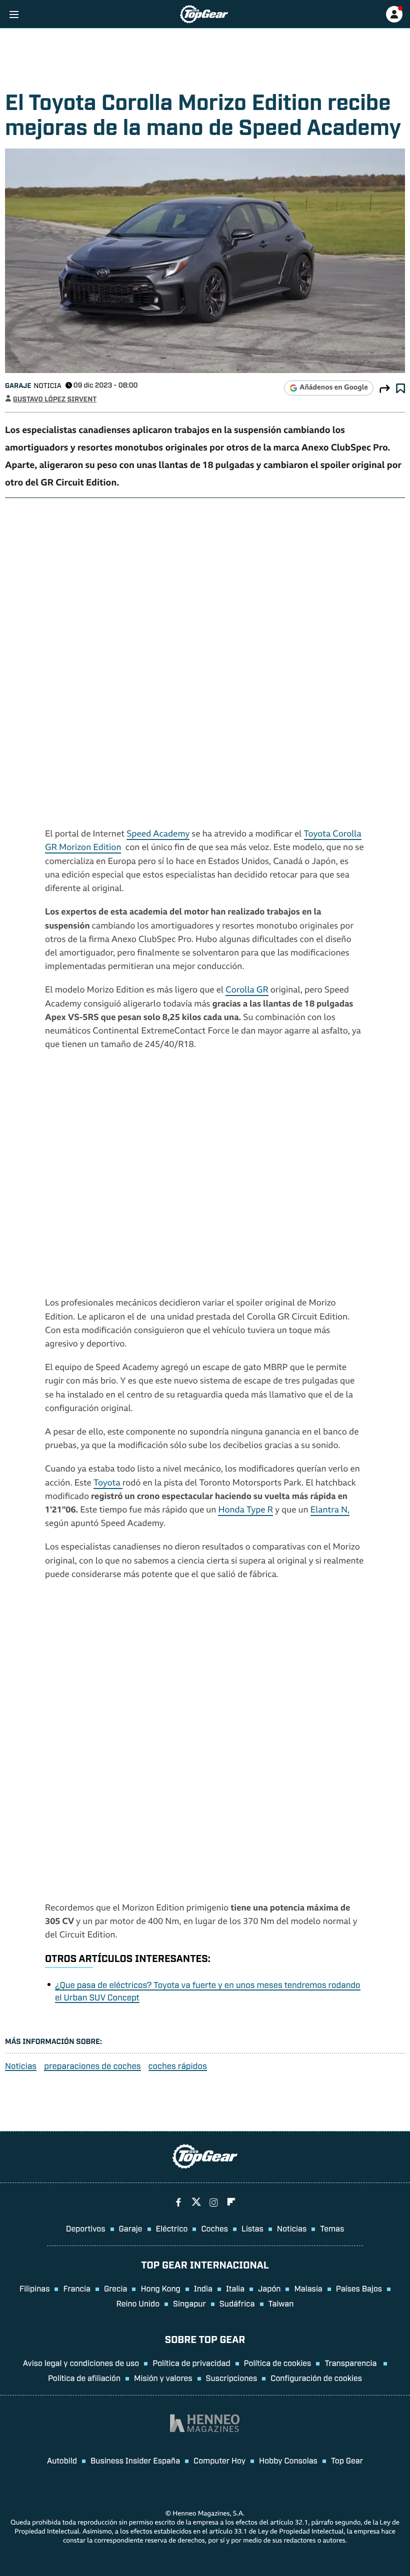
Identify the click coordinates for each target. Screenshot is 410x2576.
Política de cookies (278, 2362)
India (203, 2288)
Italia (235, 2288)
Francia (76, 2288)
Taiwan (281, 2303)
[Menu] (14, 14)
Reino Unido (138, 2303)
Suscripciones (232, 2377)
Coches (214, 2228)
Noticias (21, 2066)
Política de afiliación (84, 2377)
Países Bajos (359, 2288)
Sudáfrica (237, 2303)
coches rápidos (178, 2066)
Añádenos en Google (334, 388)
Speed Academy (158, 835)
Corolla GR (247, 991)
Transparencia (351, 2362)
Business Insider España (135, 2460)
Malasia (308, 2288)
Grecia (116, 2288)
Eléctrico (172, 2228)
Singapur (189, 2303)
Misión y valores (163, 2377)
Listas (252, 2228)
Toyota (108, 1484)
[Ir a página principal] (204, 14)
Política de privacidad (191, 2362)
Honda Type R (245, 1511)
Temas (332, 2228)
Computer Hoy (219, 2460)
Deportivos (86, 2228)
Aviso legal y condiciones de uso (81, 2362)
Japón (269, 2288)
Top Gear (347, 2460)
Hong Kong (160, 2288)
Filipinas (35, 2288)
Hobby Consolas (288, 2460)
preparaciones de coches (92, 2066)
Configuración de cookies (316, 2377)
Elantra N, (330, 1511)
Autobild (62, 2460)
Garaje (18, 385)
